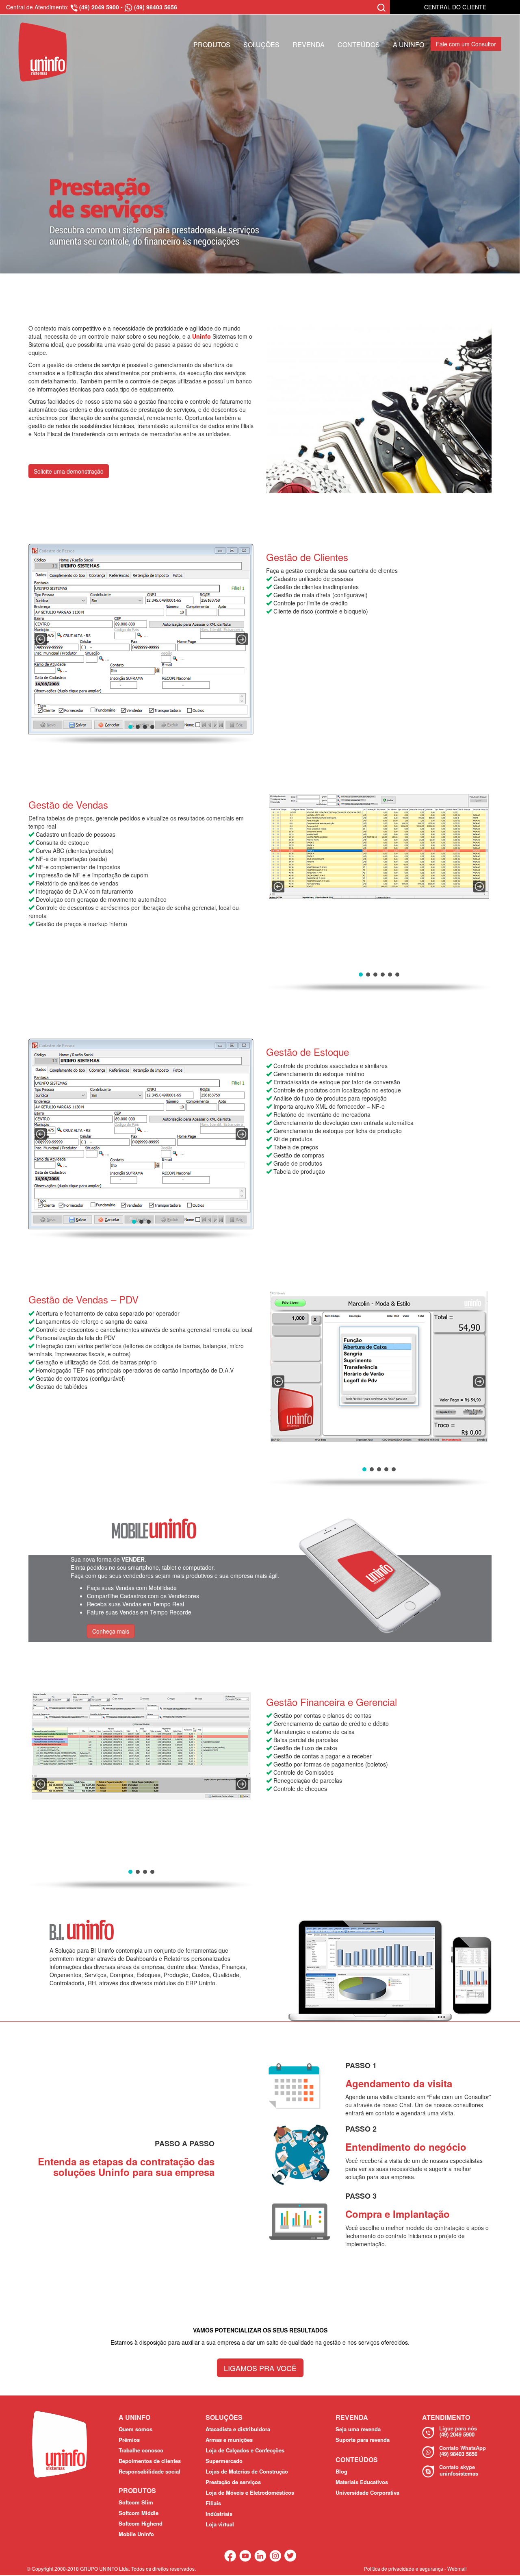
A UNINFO (408, 45)
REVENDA (309, 45)
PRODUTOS (212, 45)
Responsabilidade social (149, 2471)
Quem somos (135, 2429)
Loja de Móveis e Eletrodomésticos (250, 2492)
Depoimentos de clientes (150, 2461)
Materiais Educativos (362, 2482)
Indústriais (219, 2514)
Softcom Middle (139, 2513)
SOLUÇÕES (261, 45)
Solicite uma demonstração (69, 471)
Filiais (213, 2503)
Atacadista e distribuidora (238, 2429)
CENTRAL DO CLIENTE (455, 7)
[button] (41, 639)
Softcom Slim (136, 2502)
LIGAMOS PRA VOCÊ (260, 2368)
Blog (341, 2471)
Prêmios (129, 2440)
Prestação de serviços (233, 2482)
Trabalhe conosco (141, 2450)
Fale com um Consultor (466, 44)
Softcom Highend (141, 2523)
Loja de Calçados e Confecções (245, 2450)
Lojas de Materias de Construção (247, 2471)
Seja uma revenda (358, 2429)
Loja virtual (220, 2524)
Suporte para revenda (363, 2440)
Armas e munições (229, 2440)
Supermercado (224, 2461)
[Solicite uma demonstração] (69, 459)
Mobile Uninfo (136, 2534)
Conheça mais (111, 1631)
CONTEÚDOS (359, 45)
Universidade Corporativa (367, 2492)
